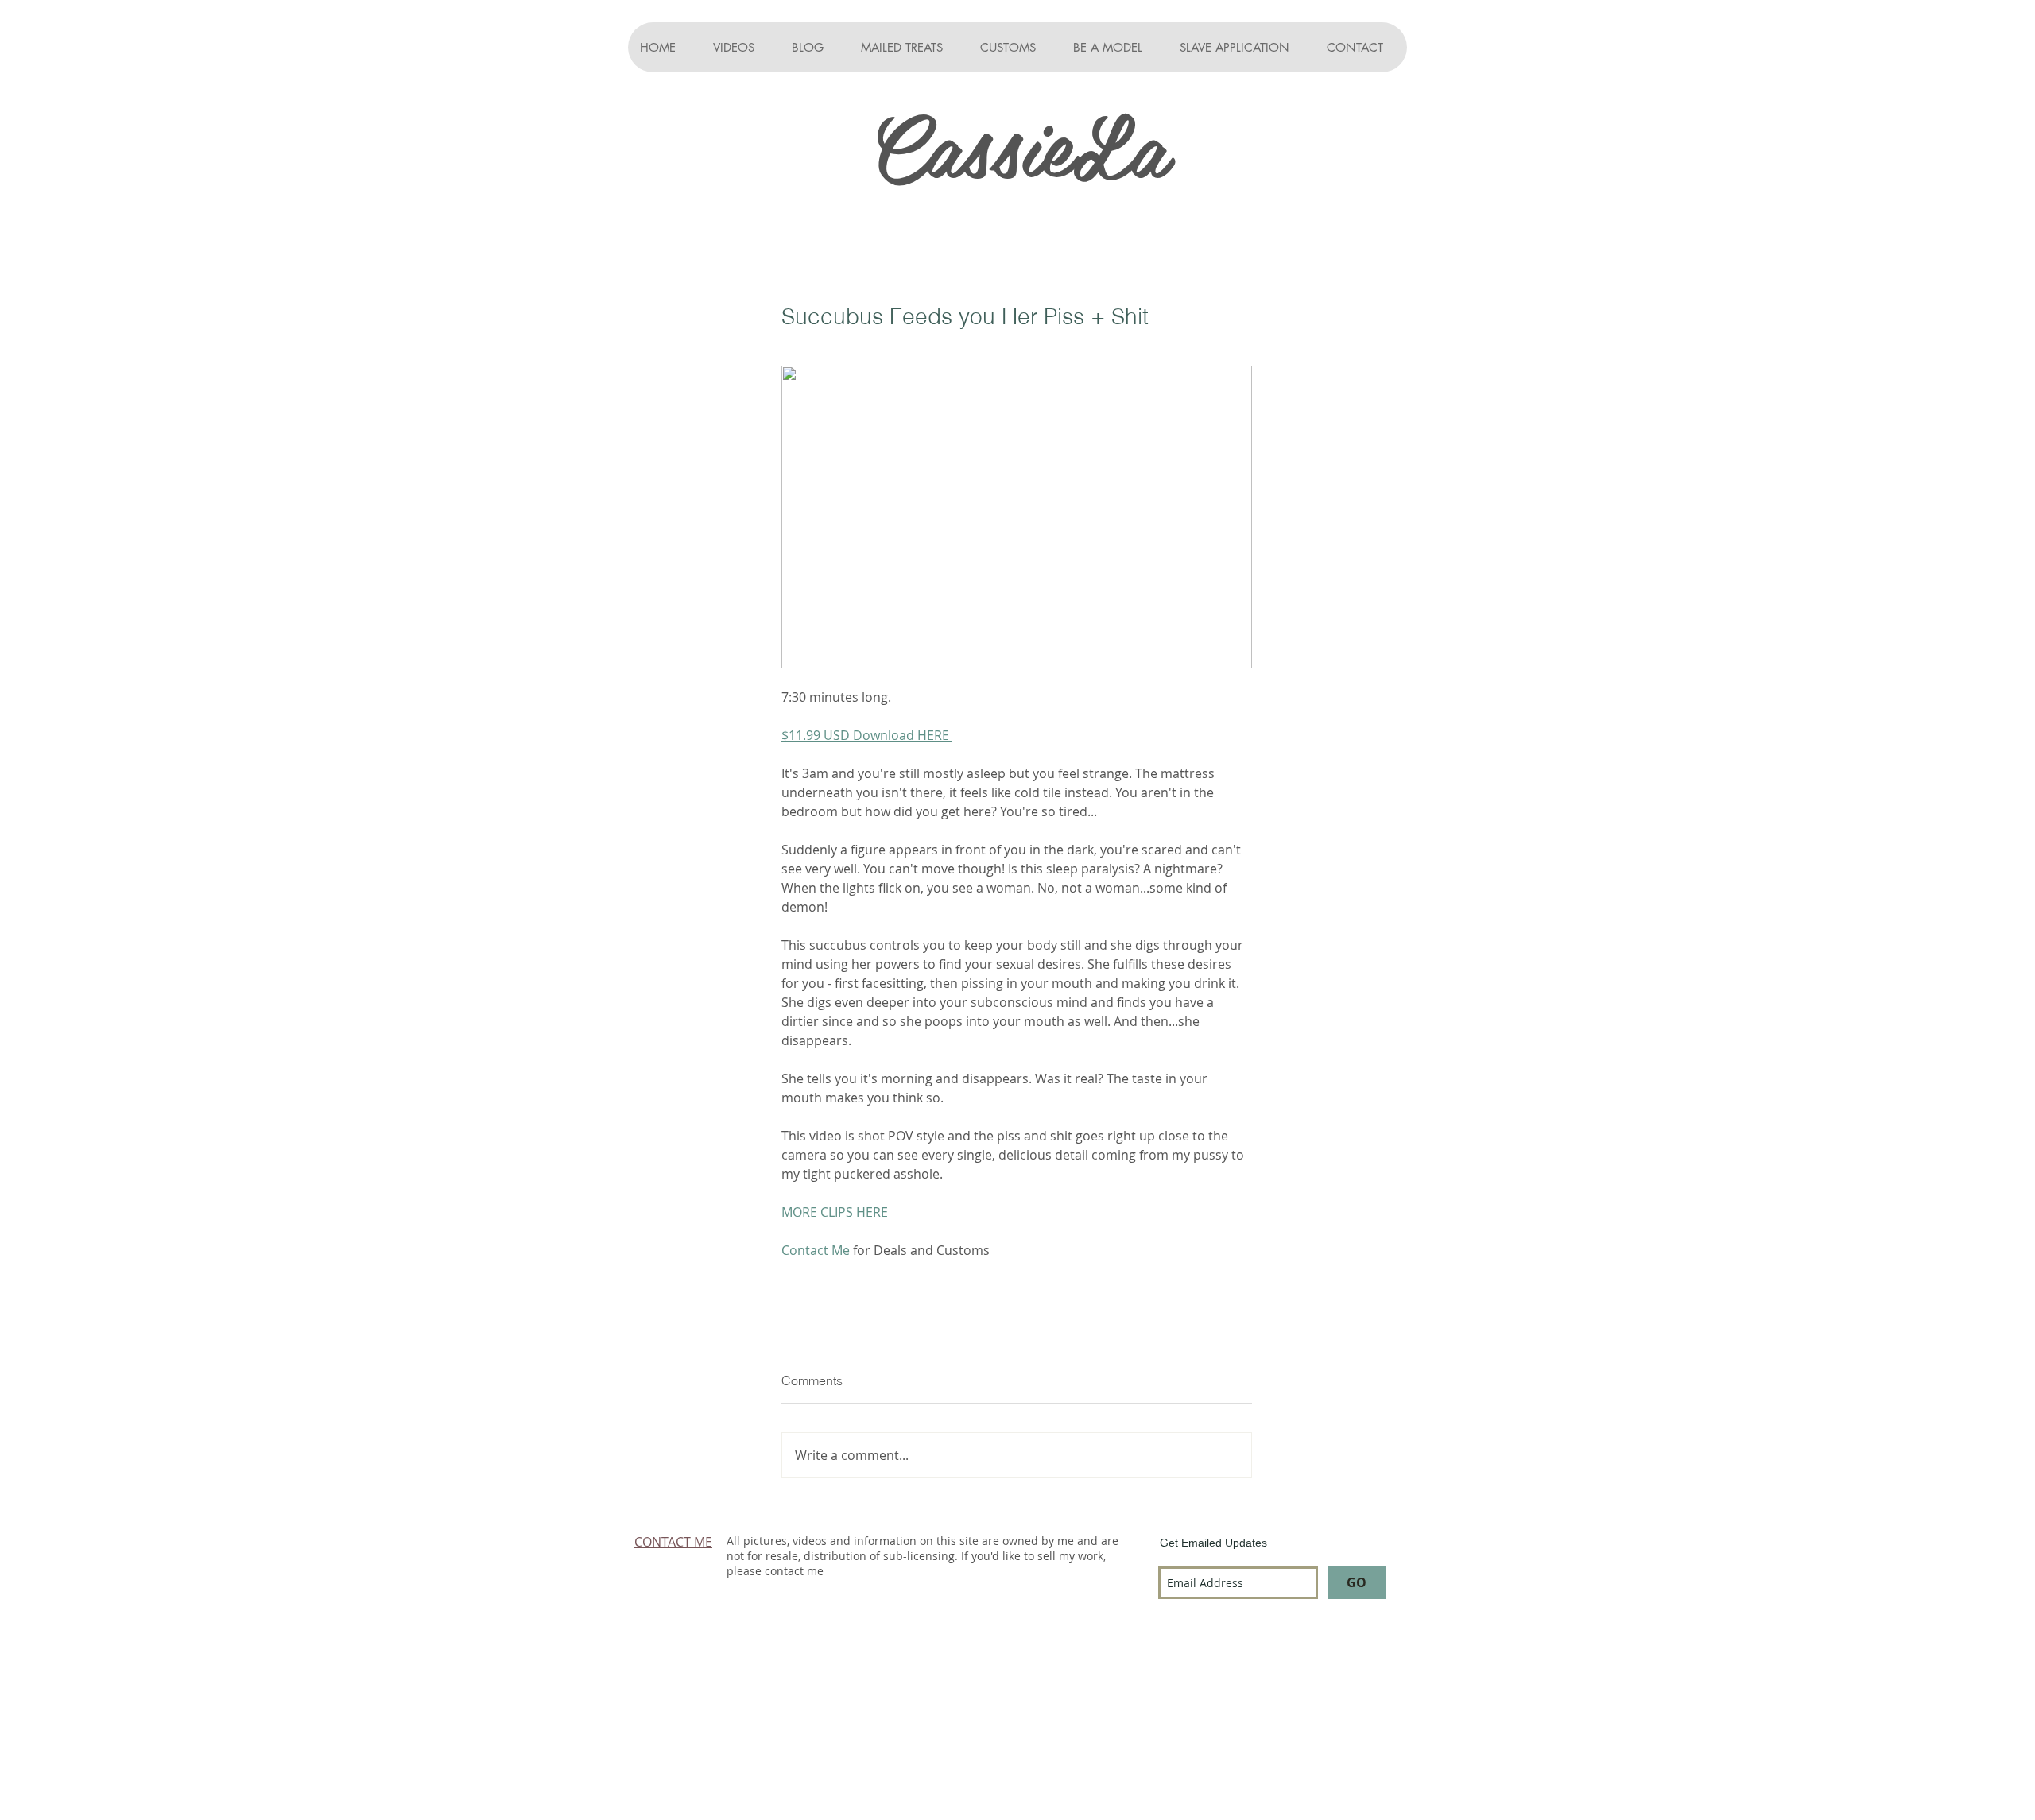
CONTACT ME (673, 1542)
